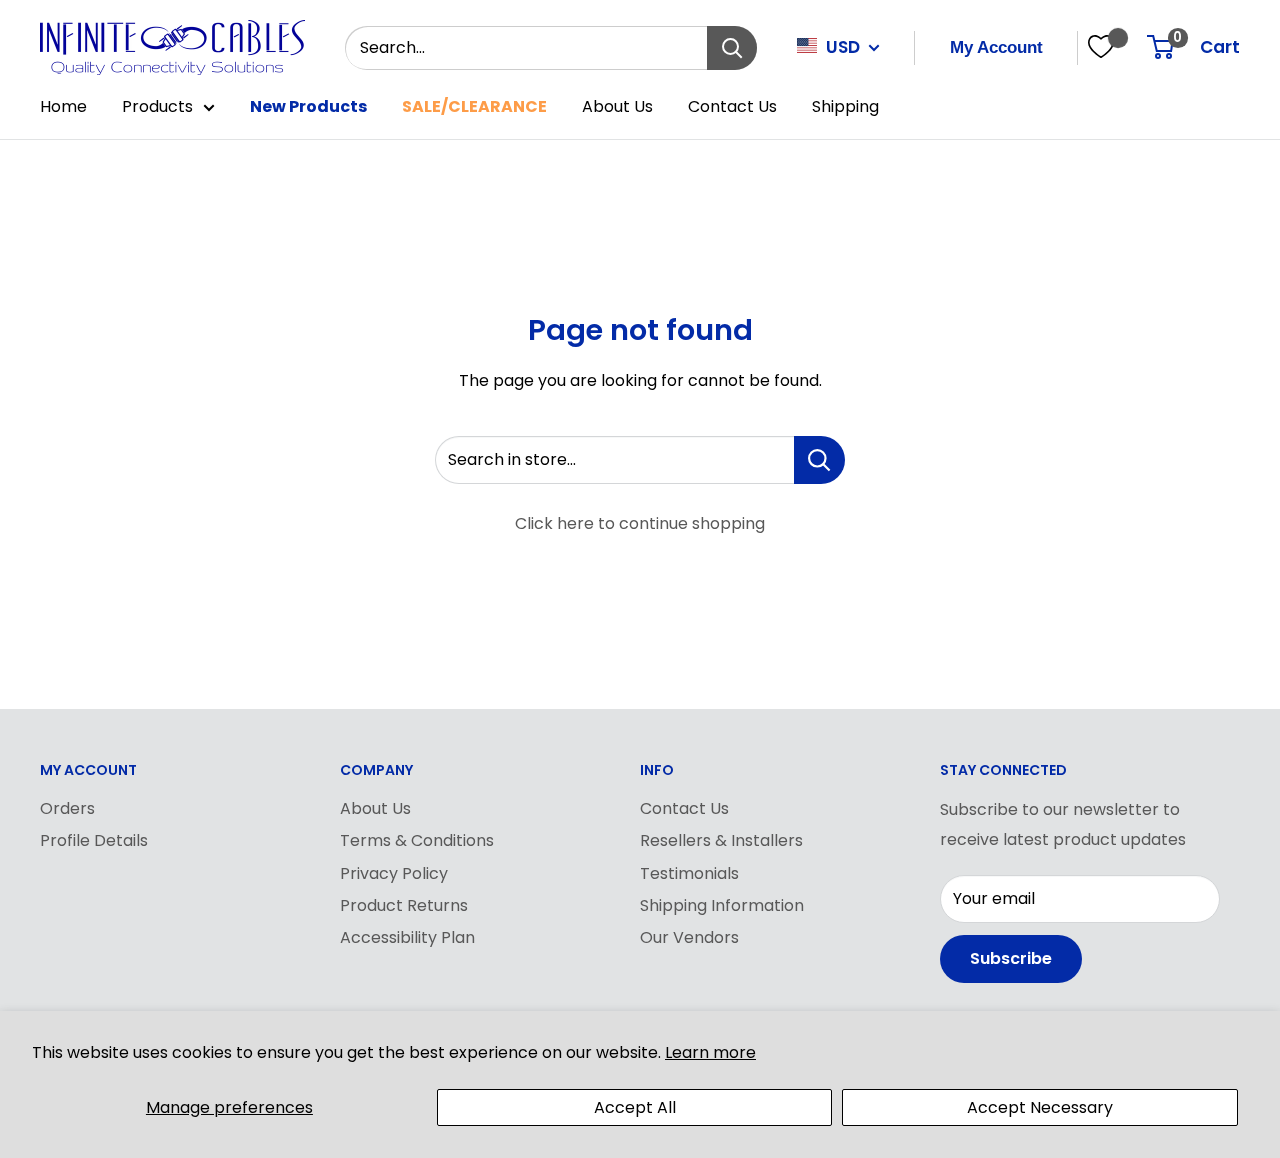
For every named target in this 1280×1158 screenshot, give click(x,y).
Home (63, 106)
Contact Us (732, 106)
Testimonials (689, 873)
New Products (308, 106)
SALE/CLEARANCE (474, 106)
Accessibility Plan (407, 937)
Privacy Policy (394, 873)
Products (157, 106)
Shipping (845, 106)
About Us (617, 106)
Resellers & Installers (721, 840)
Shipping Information (722, 905)
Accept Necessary (1040, 1107)
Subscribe (1011, 958)
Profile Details (94, 840)
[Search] (732, 48)
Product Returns (404, 905)
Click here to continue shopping (640, 523)
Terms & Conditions (417, 840)
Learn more (710, 1052)
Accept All (635, 1107)
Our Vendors (689, 937)
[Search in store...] (819, 460)
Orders (67, 808)
